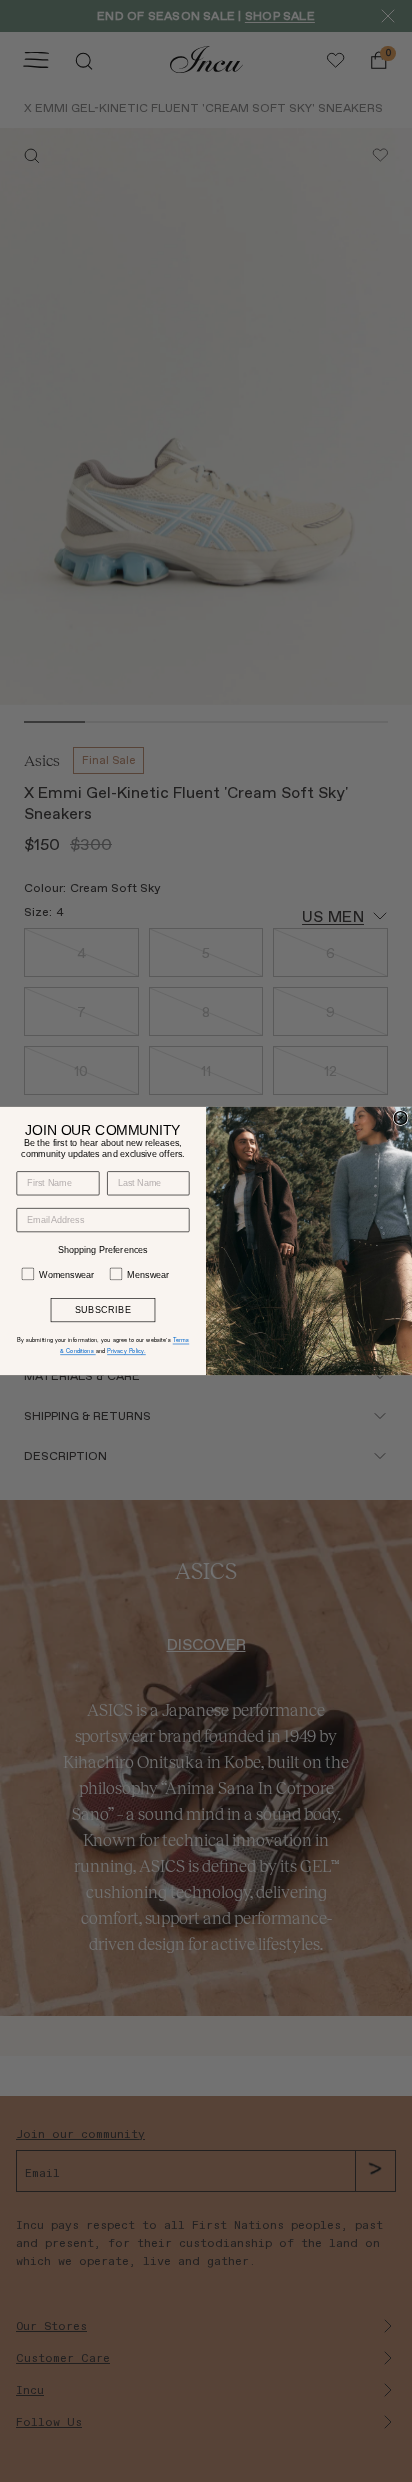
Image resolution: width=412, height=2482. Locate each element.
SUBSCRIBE (103, 1310)
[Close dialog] (400, 1118)
